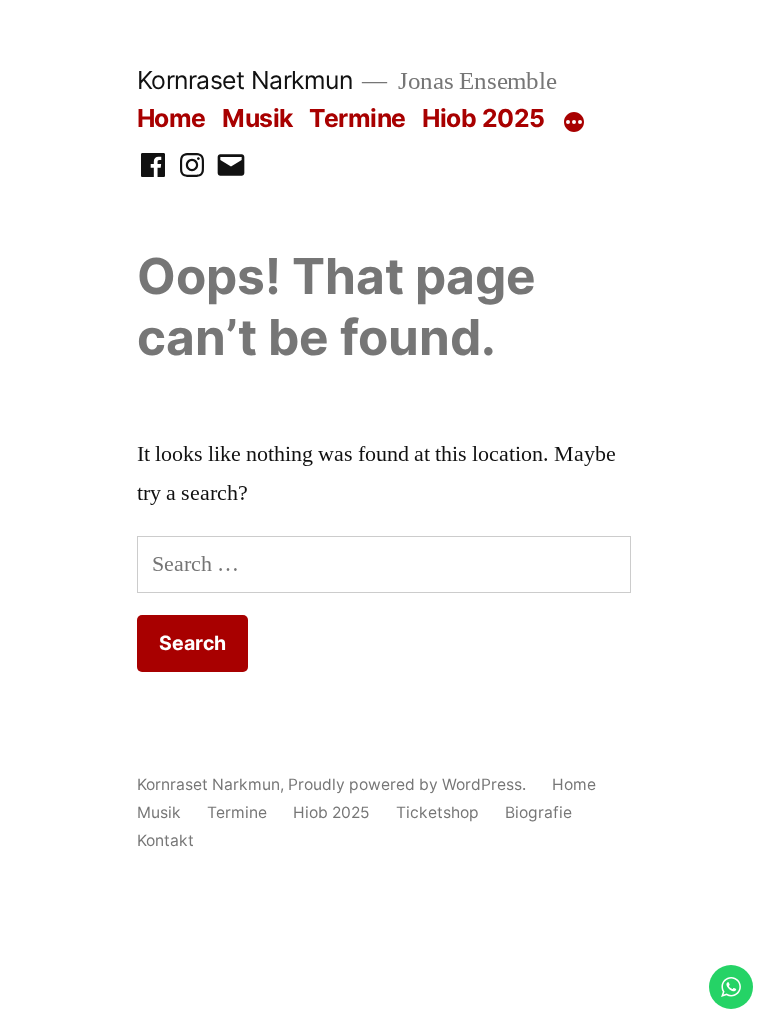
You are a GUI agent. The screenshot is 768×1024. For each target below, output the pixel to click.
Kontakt (165, 840)
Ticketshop (437, 812)
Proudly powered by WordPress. (409, 784)
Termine (357, 118)
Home (171, 118)
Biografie (538, 812)
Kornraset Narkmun (245, 80)
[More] (574, 122)
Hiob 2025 (483, 118)
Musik (257, 118)
